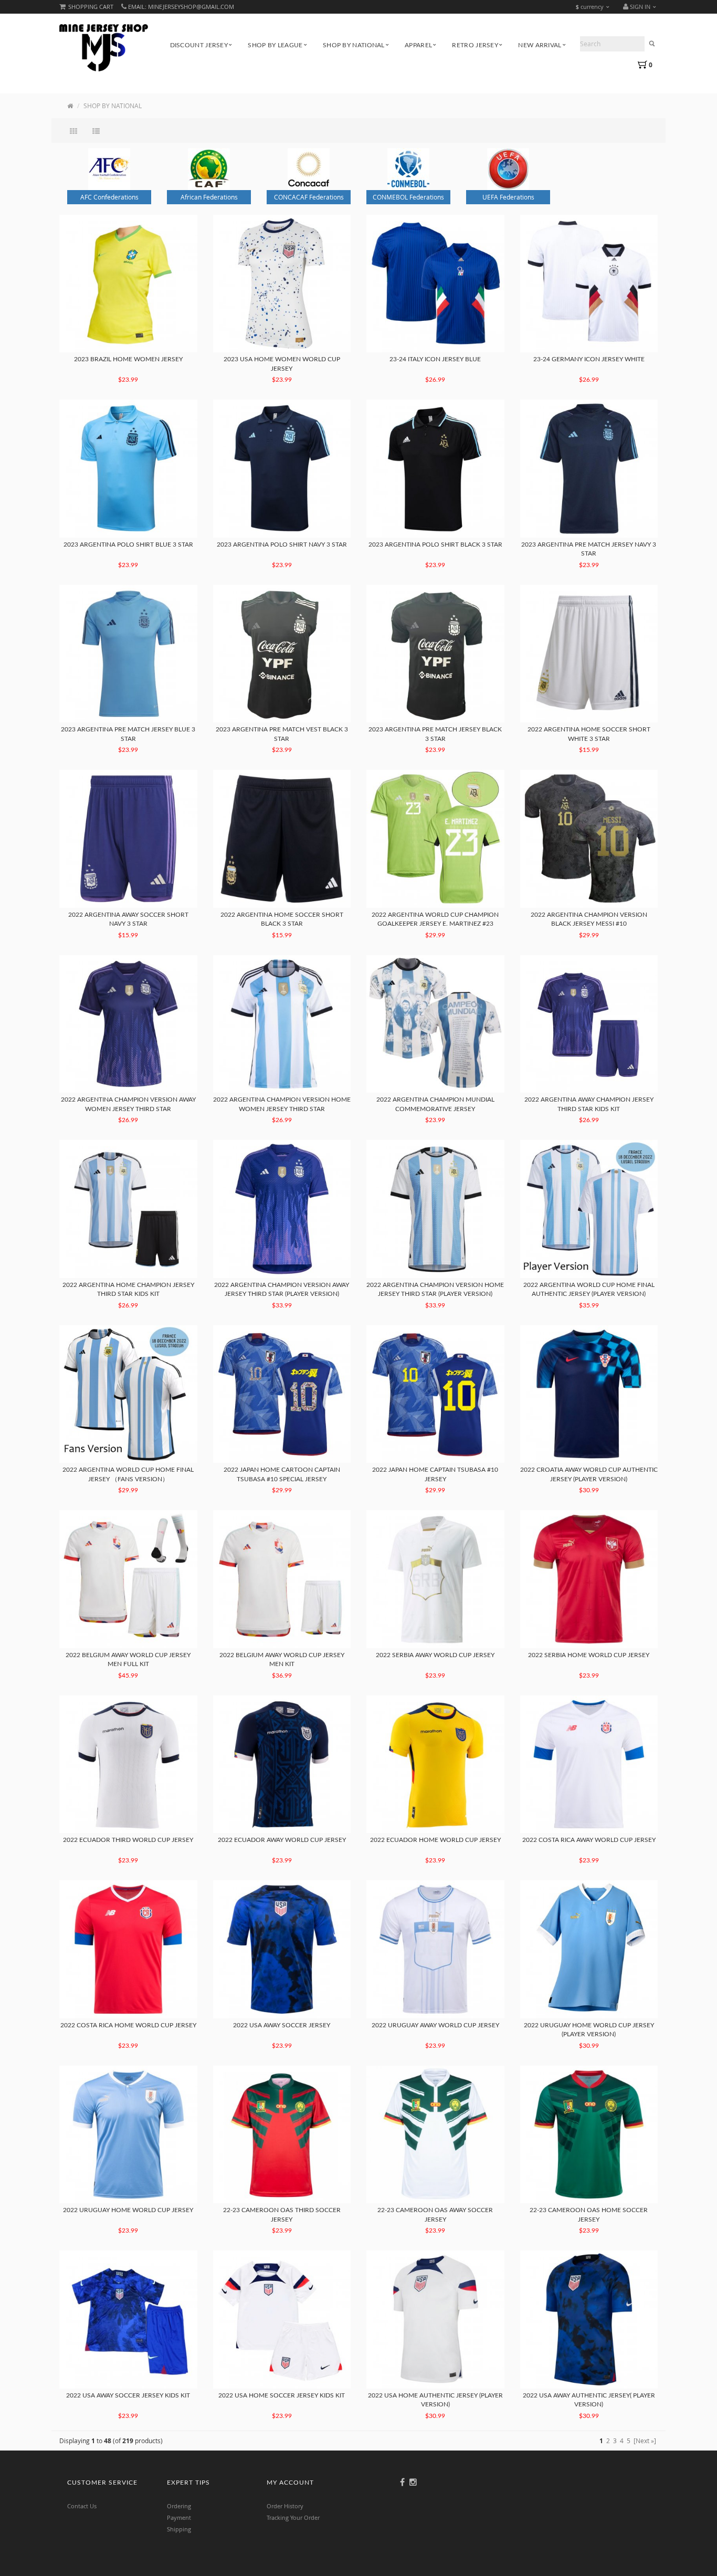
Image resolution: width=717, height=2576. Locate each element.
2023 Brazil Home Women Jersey (128, 359)
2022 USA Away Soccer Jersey (282, 2025)
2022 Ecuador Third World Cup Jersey (128, 1840)
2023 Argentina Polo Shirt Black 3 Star (435, 544)
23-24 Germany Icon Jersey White (589, 359)
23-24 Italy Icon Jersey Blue (435, 359)
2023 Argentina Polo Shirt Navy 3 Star (282, 544)
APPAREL (418, 45)
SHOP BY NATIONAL (354, 45)
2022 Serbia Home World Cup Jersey (589, 1655)
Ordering (179, 2506)
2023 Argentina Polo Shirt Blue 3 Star (128, 544)
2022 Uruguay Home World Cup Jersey (128, 2210)
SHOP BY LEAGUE (275, 45)
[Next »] (645, 2441)
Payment (179, 2517)
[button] (642, 7)
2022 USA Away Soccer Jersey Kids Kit (128, 2395)
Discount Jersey (199, 45)
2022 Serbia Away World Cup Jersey (435, 1655)
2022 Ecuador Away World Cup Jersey (282, 1840)
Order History (285, 2506)
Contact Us (82, 2506)
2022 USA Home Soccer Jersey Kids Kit (282, 2395)
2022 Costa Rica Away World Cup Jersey (589, 1840)
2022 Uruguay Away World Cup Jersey (435, 2025)
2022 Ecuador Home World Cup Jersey (435, 1840)
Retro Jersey (475, 45)
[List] (97, 131)
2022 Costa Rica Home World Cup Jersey (128, 2025)
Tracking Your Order (293, 2517)
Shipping (179, 2529)
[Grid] (75, 131)
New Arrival (540, 45)
